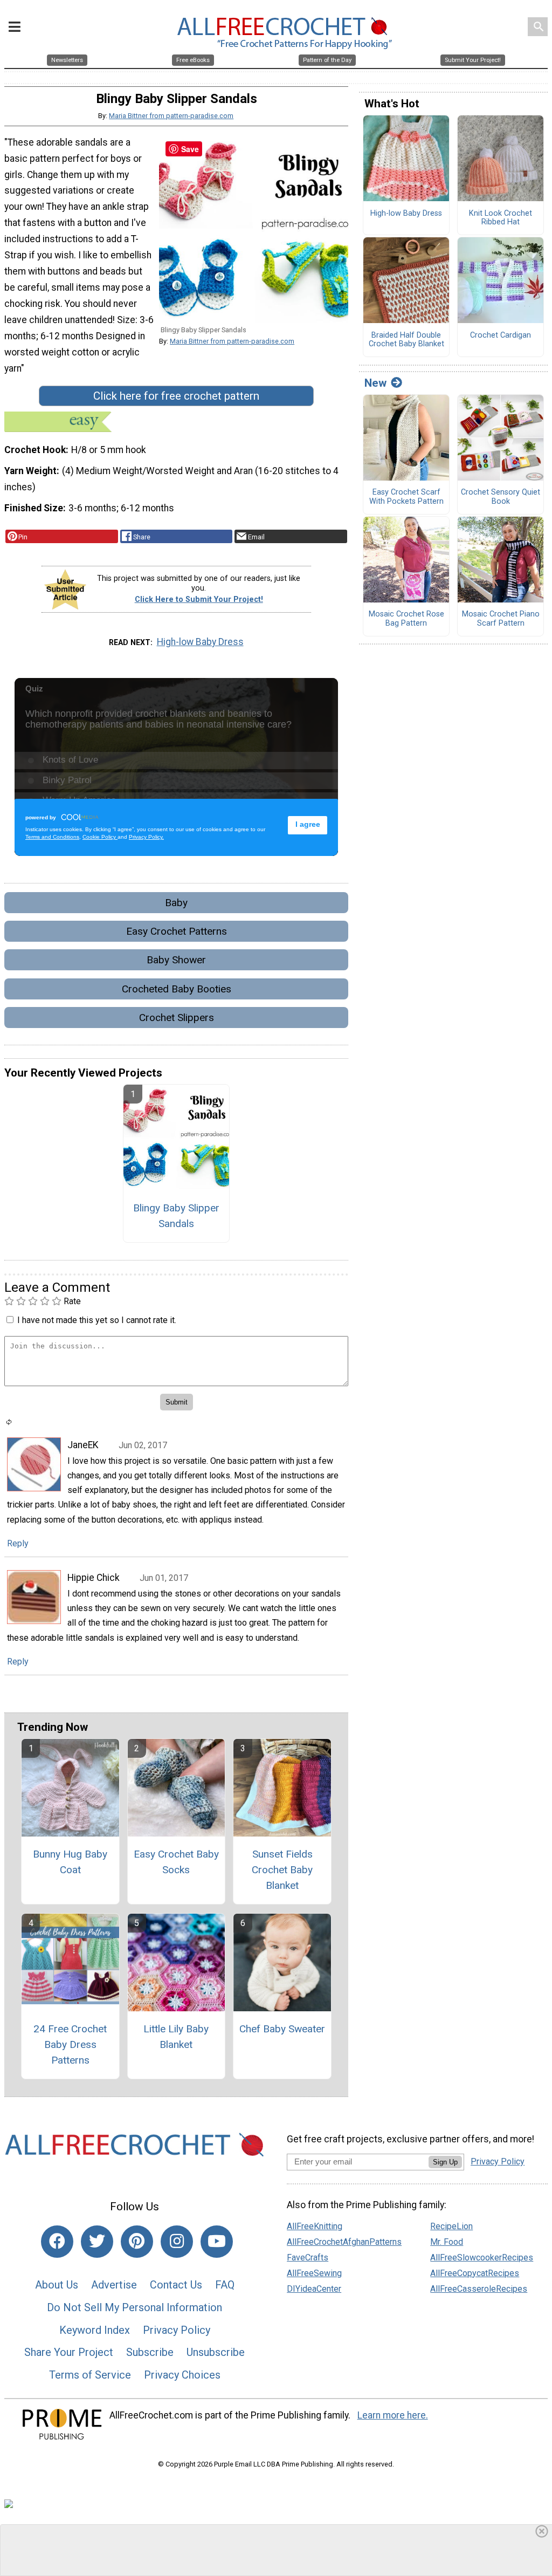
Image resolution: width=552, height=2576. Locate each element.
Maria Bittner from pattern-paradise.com (171, 116)
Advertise (114, 2285)
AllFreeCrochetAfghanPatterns (344, 2242)
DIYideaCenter (314, 2289)
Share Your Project (69, 2352)
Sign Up (445, 2162)
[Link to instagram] (177, 2242)
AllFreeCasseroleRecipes (479, 2289)
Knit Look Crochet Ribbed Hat (501, 218)
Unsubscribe (216, 2352)
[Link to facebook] (57, 2242)
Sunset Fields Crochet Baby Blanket (282, 1870)
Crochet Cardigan (501, 335)
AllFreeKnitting (315, 2226)
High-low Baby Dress (200, 642)
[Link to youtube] (217, 2242)
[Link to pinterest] (137, 2242)
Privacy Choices (182, 2375)
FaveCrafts (308, 2258)
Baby (176, 903)
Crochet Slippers (177, 1018)
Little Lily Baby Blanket (176, 2037)
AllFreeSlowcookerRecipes (482, 2258)
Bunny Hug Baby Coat (70, 1862)
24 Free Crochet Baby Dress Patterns (70, 2044)
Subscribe (150, 2352)
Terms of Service (90, 2375)
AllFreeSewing (314, 2273)
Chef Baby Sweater (282, 2029)
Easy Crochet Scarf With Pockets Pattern (406, 497)
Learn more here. (393, 2415)
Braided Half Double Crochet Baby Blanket (406, 340)
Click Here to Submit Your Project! (199, 600)
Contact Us (176, 2285)
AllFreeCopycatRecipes (475, 2273)
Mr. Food (447, 2242)
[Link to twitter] (97, 2242)
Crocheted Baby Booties (177, 989)
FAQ (225, 2285)
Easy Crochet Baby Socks (176, 1862)
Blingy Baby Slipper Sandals (176, 1216)
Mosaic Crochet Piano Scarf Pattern (501, 619)
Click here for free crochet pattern (176, 396)
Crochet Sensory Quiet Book (501, 497)
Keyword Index (95, 2330)
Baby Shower (176, 960)
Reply (18, 1543)
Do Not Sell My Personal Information (134, 2307)
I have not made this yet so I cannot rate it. (97, 1320)
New (375, 383)
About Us (57, 2285)
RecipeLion (451, 2226)
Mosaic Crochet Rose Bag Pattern (406, 619)
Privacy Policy (177, 2330)
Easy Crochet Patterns (177, 931)
